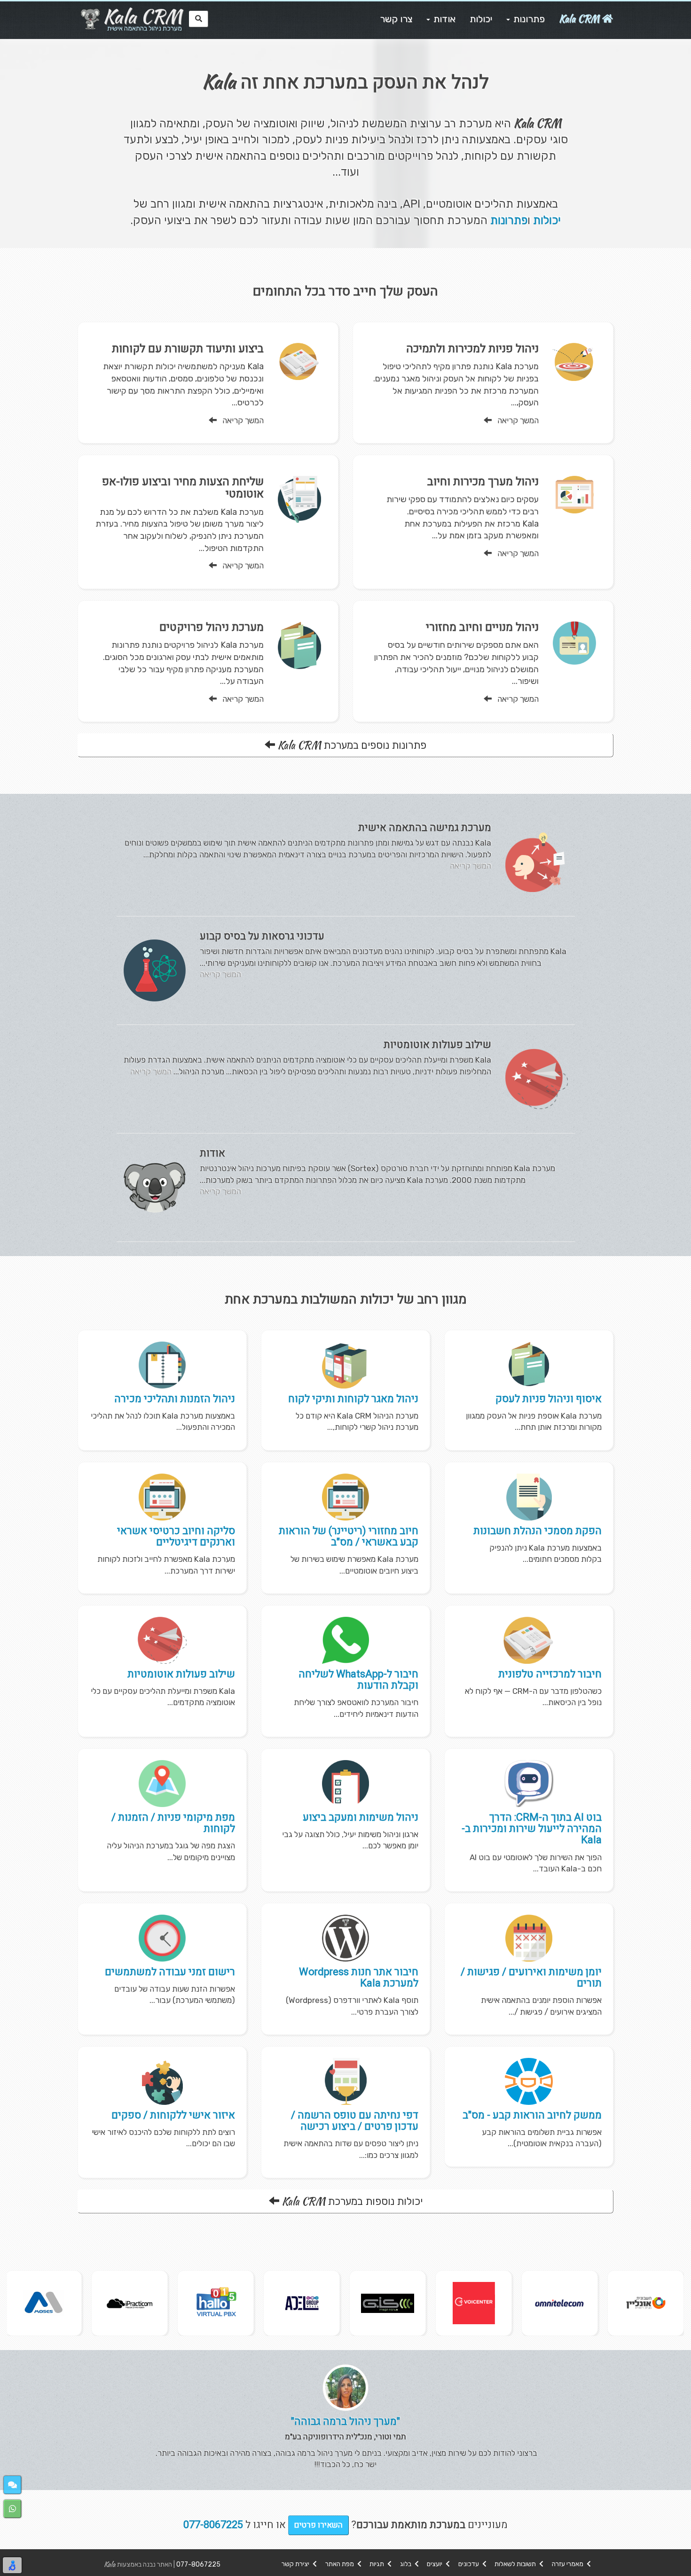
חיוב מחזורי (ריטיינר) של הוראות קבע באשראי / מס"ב (349, 1536)
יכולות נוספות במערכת (352, 2201)
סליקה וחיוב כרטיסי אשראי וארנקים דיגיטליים (176, 1536)
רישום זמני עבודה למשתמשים (170, 1972)
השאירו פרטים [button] (318, 2525)
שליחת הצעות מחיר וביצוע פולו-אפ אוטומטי (183, 488)
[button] (12, 2485)
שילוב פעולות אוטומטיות (437, 1045)
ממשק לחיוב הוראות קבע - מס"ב (532, 2115)
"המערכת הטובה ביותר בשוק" (345, 2421)
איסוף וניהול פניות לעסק (549, 1399)
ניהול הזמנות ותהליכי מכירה (175, 1399)
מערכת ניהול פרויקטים (212, 627)
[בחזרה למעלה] (678, 2563)
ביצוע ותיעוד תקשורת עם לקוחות (188, 349)
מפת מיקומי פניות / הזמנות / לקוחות (173, 1823)
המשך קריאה (515, 420)
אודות (212, 1153)
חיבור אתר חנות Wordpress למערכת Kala (359, 1978)
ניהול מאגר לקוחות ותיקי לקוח (353, 1399)
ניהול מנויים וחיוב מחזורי (482, 627)
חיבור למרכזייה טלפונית (550, 1674)
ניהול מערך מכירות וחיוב (483, 482)
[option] (646, 2303)
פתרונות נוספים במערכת (352, 745)
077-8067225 (198, 2564)
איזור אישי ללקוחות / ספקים (173, 2115)
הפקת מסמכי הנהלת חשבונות (538, 1531)
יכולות (547, 220)
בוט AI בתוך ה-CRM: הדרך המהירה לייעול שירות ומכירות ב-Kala (532, 1829)
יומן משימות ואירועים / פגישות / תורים (531, 1978)
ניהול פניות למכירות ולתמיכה (472, 349)
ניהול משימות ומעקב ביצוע (361, 1817)
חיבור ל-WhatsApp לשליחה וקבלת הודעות (358, 1680)
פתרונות (509, 220)
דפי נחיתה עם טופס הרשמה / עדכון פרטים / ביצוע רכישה (355, 2121)
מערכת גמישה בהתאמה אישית (425, 828)
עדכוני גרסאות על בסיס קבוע (262, 936)
